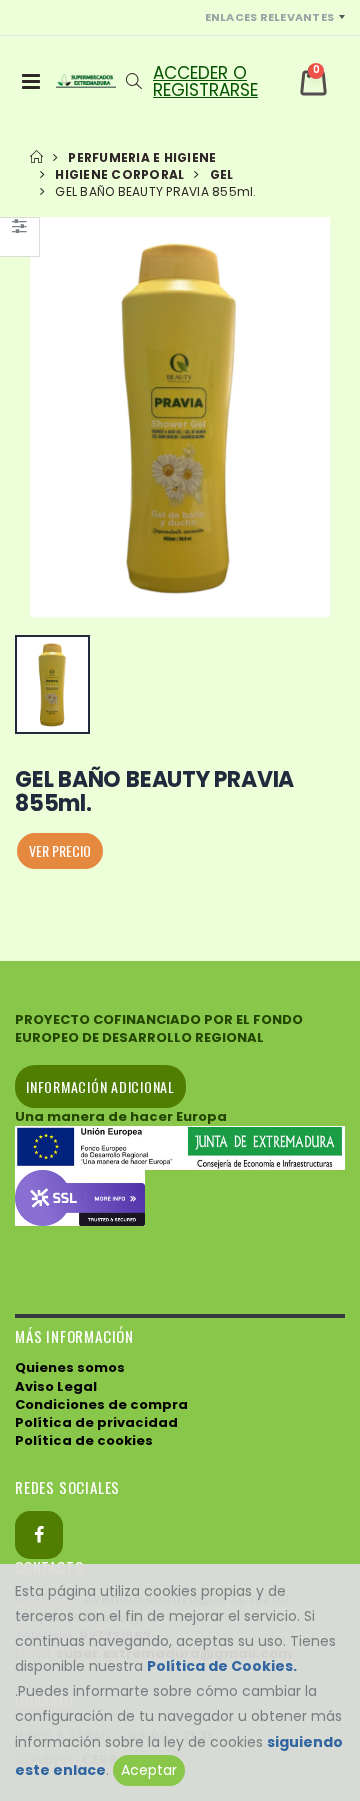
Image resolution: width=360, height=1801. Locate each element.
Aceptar (149, 1770)
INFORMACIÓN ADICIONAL (100, 1086)
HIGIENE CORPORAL (119, 174)
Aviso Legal (56, 1386)
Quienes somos (70, 1367)
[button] (133, 81)
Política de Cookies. (222, 1666)
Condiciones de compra (101, 1404)
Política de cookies (84, 1440)
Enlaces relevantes (270, 17)
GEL (222, 174)
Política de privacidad (96, 1422)
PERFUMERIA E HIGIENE (142, 157)
